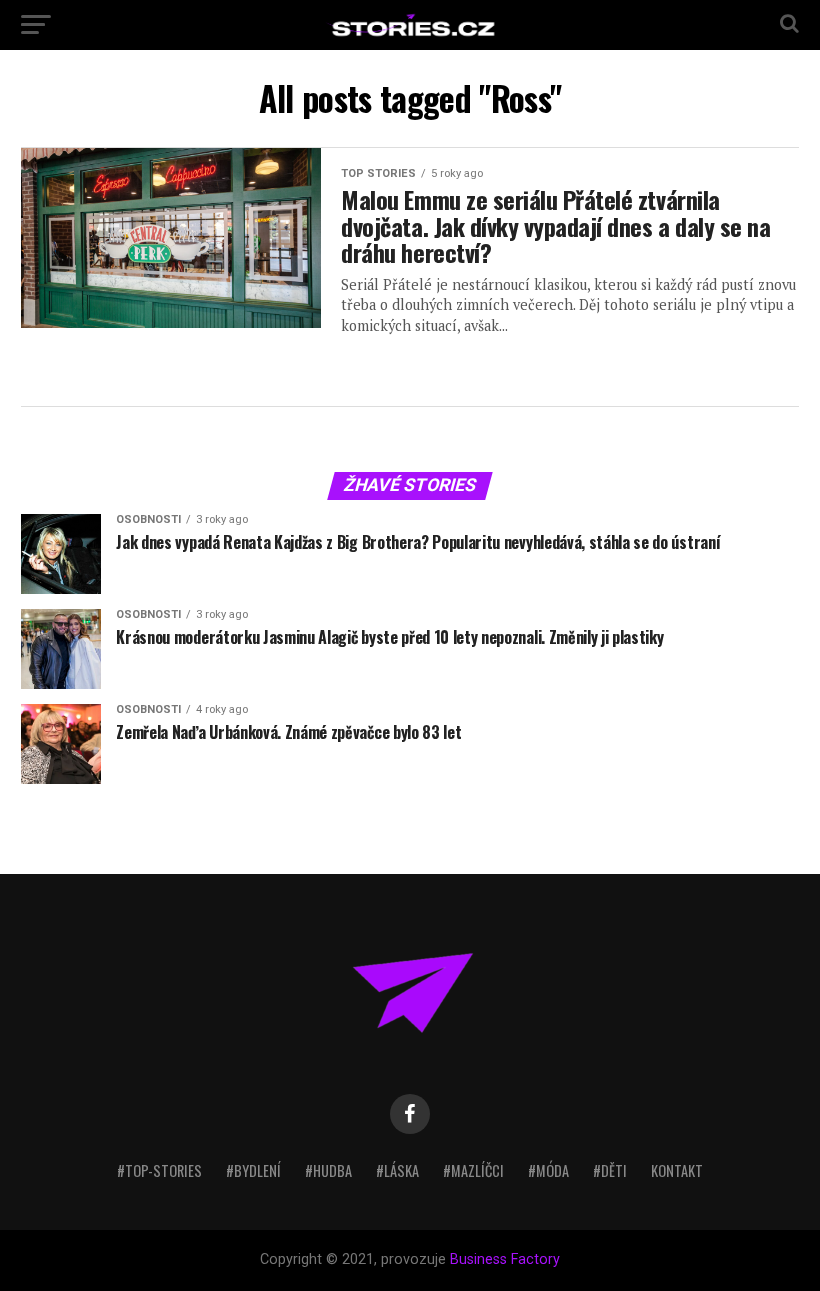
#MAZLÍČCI (473, 1170)
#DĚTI (610, 1170)
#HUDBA (328, 1170)
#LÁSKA (397, 1170)
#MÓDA (548, 1170)
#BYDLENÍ (253, 1170)
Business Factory (505, 1259)
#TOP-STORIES (159, 1170)
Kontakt (677, 1170)
